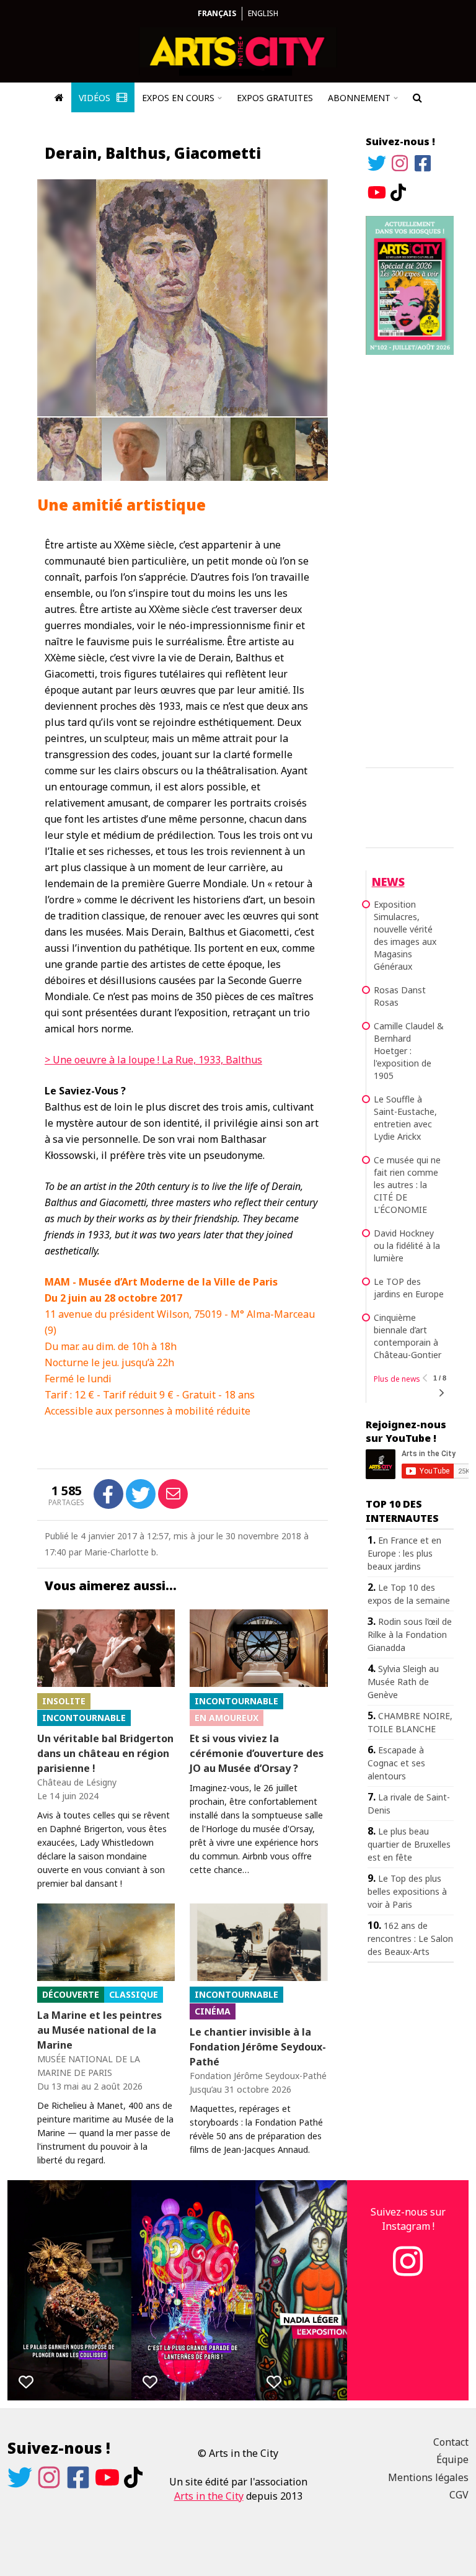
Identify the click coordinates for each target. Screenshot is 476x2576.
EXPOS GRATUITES (275, 98)
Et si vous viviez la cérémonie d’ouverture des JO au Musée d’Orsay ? (257, 1753)
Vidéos (96, 98)
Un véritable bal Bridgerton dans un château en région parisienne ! (105, 1753)
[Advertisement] (410, 559)
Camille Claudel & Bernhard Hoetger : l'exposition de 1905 (409, 1051)
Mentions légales (428, 2477)
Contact (451, 2442)
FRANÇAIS (217, 13)
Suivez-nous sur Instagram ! (408, 2219)
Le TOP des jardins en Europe (409, 1288)
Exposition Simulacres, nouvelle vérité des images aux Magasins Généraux (405, 935)
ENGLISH (263, 13)
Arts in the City (209, 2496)
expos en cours (178, 98)
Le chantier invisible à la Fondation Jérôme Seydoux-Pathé (258, 2047)
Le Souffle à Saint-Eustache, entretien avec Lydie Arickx (405, 1118)
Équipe (452, 2459)
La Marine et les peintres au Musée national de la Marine (99, 2030)
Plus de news (397, 1379)
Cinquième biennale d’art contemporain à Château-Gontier (408, 1336)
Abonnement (359, 98)
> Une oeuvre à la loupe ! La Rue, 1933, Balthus (153, 1060)
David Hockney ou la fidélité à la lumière (407, 1246)
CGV (459, 2495)
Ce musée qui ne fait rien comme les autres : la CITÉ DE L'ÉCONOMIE (407, 1185)
